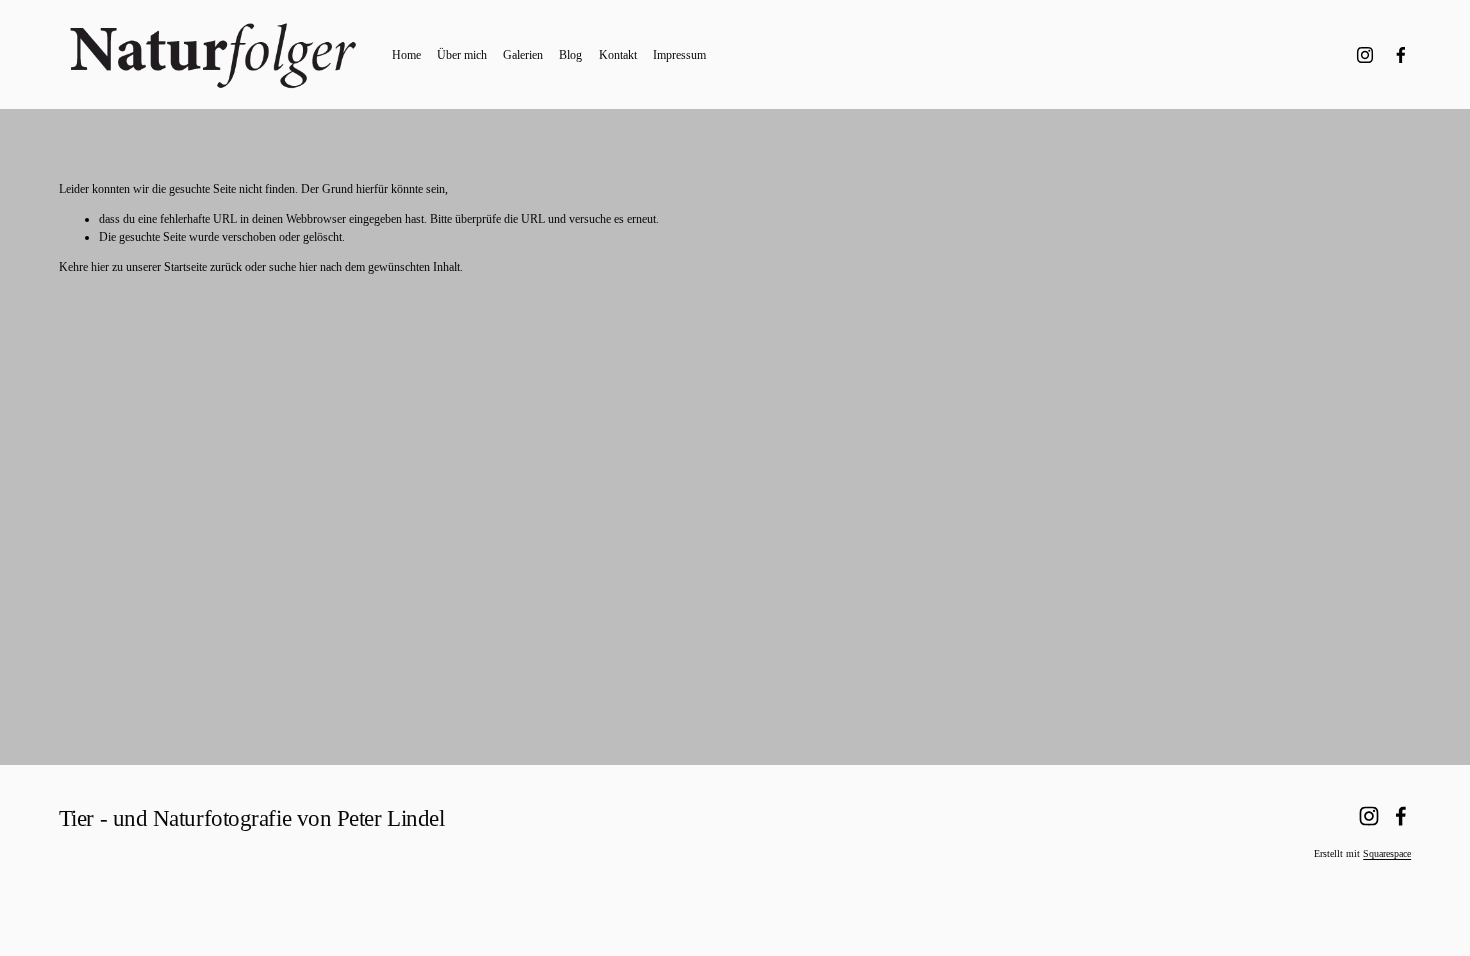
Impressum (679, 55)
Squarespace (1387, 853)
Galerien (523, 55)
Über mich (462, 55)
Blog (570, 55)
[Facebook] (1401, 55)
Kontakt (618, 55)
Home (406, 55)
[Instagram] (1365, 55)
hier (100, 267)
